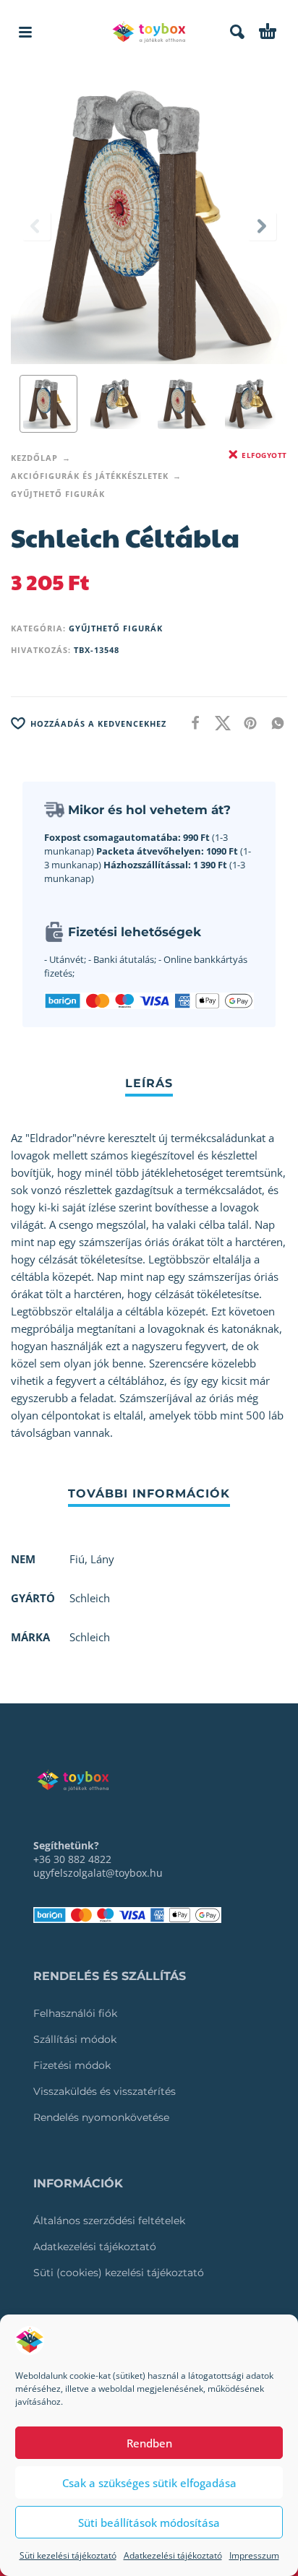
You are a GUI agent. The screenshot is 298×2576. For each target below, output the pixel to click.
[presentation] (36, 226)
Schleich (90, 1637)
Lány (102, 1559)
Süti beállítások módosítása (149, 2523)
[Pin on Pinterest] (246, 722)
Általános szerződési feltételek (109, 2221)
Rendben (149, 2443)
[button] (25, 32)
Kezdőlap (34, 458)
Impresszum (254, 2555)
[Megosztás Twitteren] (218, 722)
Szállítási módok (75, 2039)
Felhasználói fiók (75, 2013)
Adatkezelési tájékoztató (173, 2555)
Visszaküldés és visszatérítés (105, 2091)
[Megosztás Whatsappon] (273, 722)
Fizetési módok (72, 2065)
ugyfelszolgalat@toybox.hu (98, 1873)
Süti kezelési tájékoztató (68, 2555)
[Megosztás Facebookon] (191, 722)
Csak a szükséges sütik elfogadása (149, 2483)
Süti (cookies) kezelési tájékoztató (119, 2273)
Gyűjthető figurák (58, 494)
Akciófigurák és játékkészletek (90, 476)
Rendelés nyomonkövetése (101, 2117)
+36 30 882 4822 (72, 1859)
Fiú (77, 1559)
